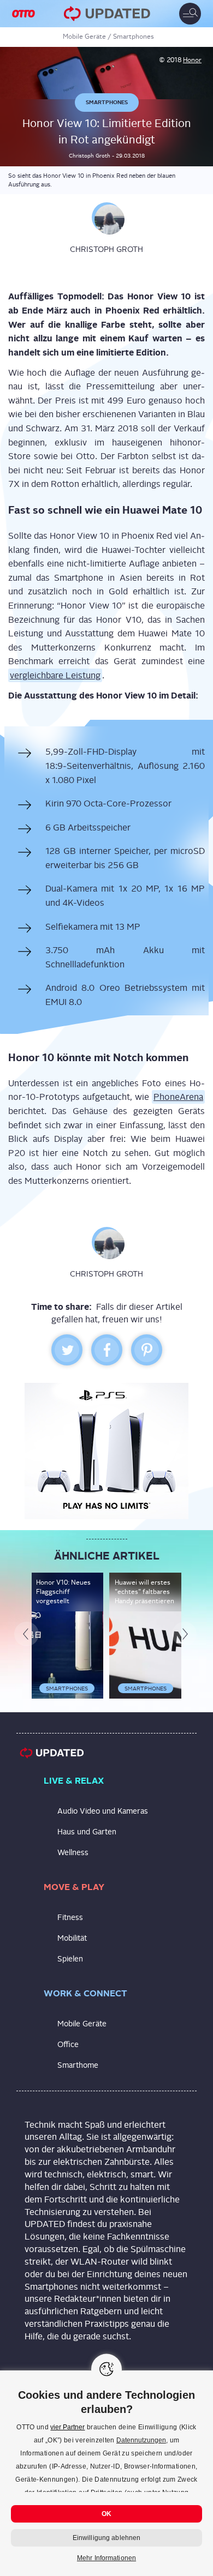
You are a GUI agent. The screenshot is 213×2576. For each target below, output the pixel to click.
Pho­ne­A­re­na (178, 1097)
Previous (30, 1635)
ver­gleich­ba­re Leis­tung (55, 675)
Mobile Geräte (84, 37)
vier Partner (67, 2427)
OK (106, 2514)
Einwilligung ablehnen (107, 2538)
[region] (106, 2473)
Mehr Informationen (106, 2558)
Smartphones (134, 37)
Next (188, 1635)
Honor (192, 60)
